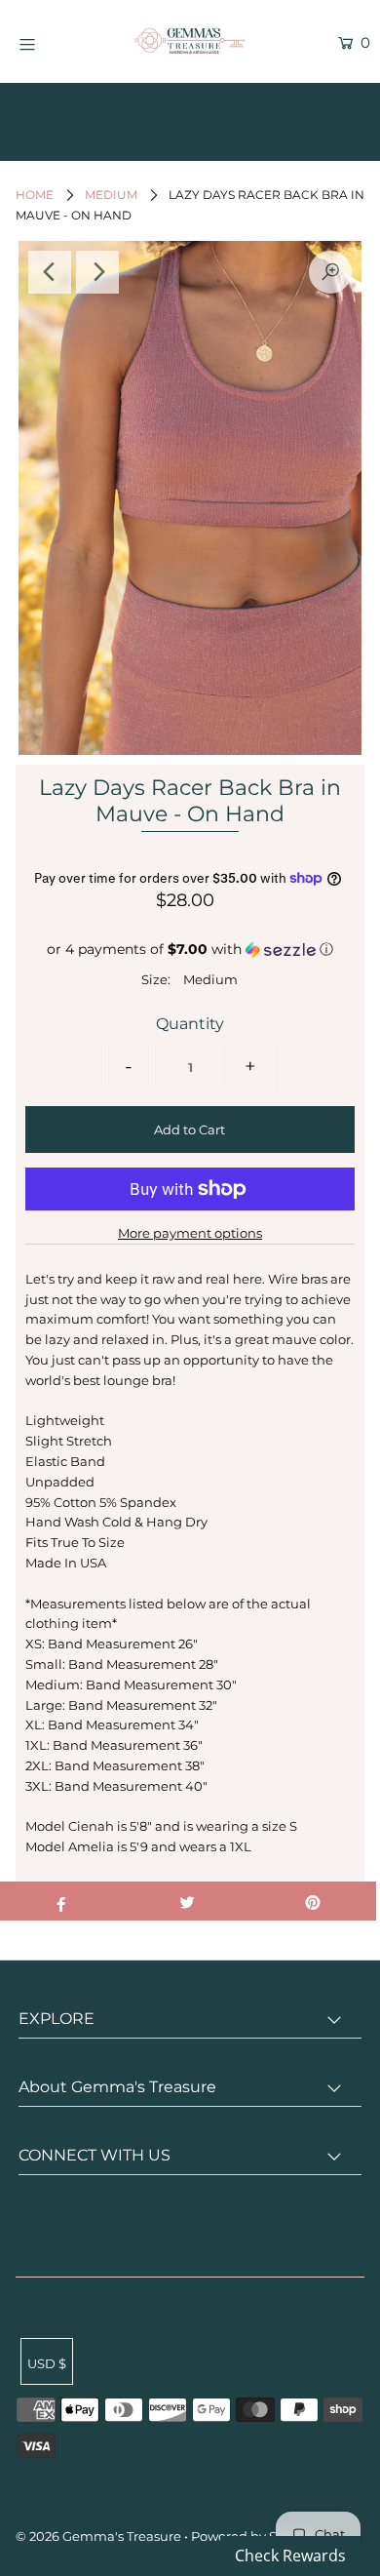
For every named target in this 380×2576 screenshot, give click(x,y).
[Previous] (50, 272)
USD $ (47, 2363)
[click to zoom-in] (330, 272)
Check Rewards (290, 2556)
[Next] (97, 272)
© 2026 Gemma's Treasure (98, 2536)
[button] (190, 950)
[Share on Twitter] (187, 1901)
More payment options (190, 1233)
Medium (111, 195)
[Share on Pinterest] (313, 1901)
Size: (156, 979)
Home (35, 195)
